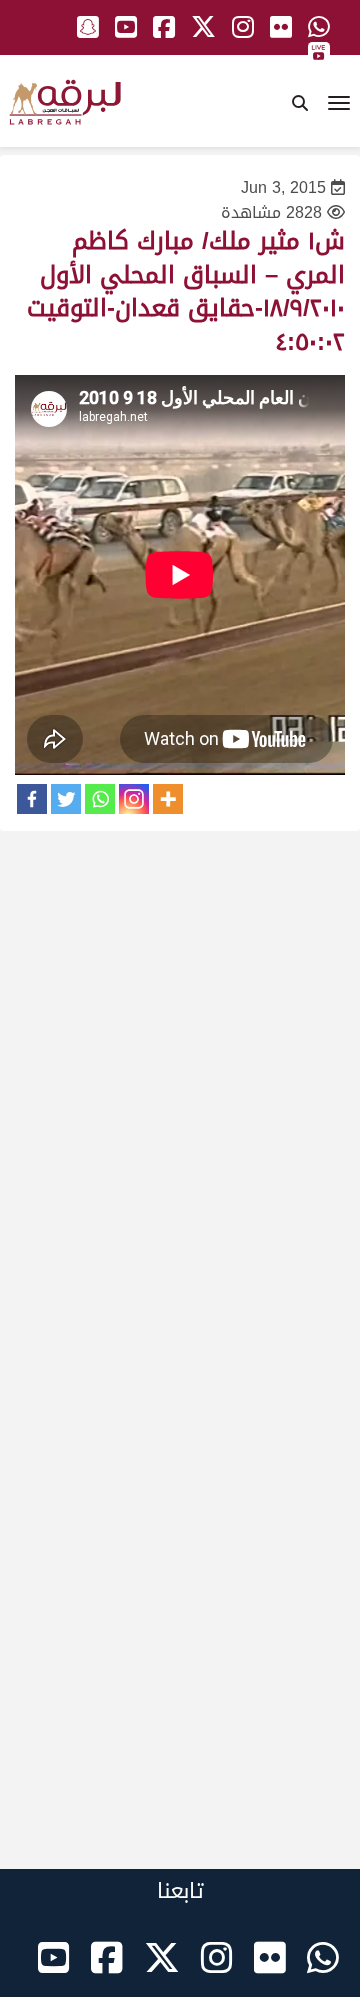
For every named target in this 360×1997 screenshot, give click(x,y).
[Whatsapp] (100, 799)
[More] (168, 799)
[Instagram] (134, 799)
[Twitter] (66, 799)
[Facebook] (32, 799)
